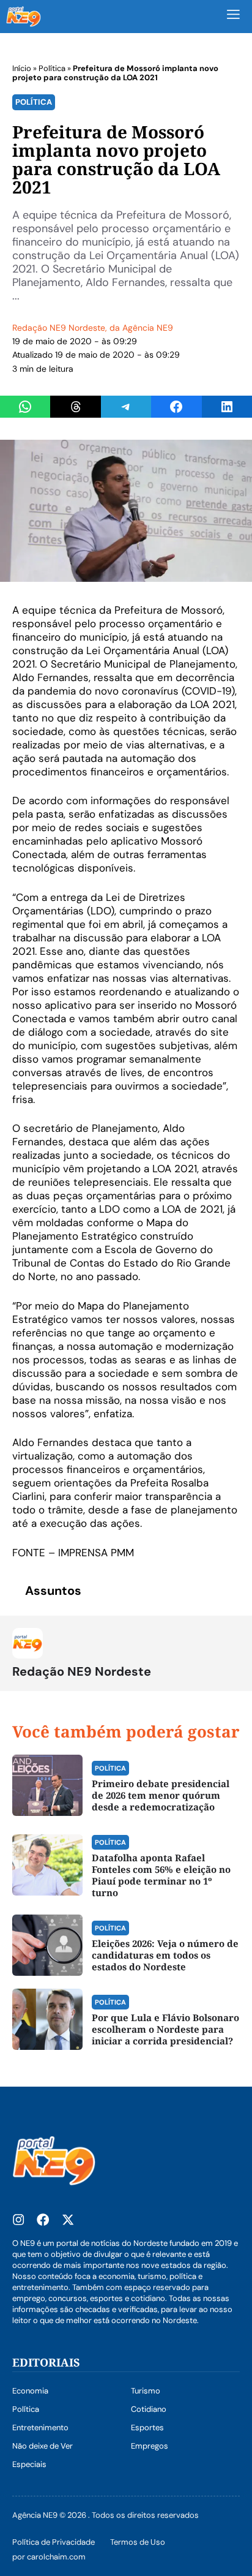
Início (22, 68)
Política (52, 68)
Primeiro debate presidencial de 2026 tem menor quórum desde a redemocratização (161, 1795)
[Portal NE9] (24, 17)
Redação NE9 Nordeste (59, 328)
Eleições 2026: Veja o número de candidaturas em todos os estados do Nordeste (165, 1955)
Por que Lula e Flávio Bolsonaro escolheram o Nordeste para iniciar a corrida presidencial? (165, 2029)
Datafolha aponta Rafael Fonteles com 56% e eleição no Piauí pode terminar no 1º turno (161, 1875)
